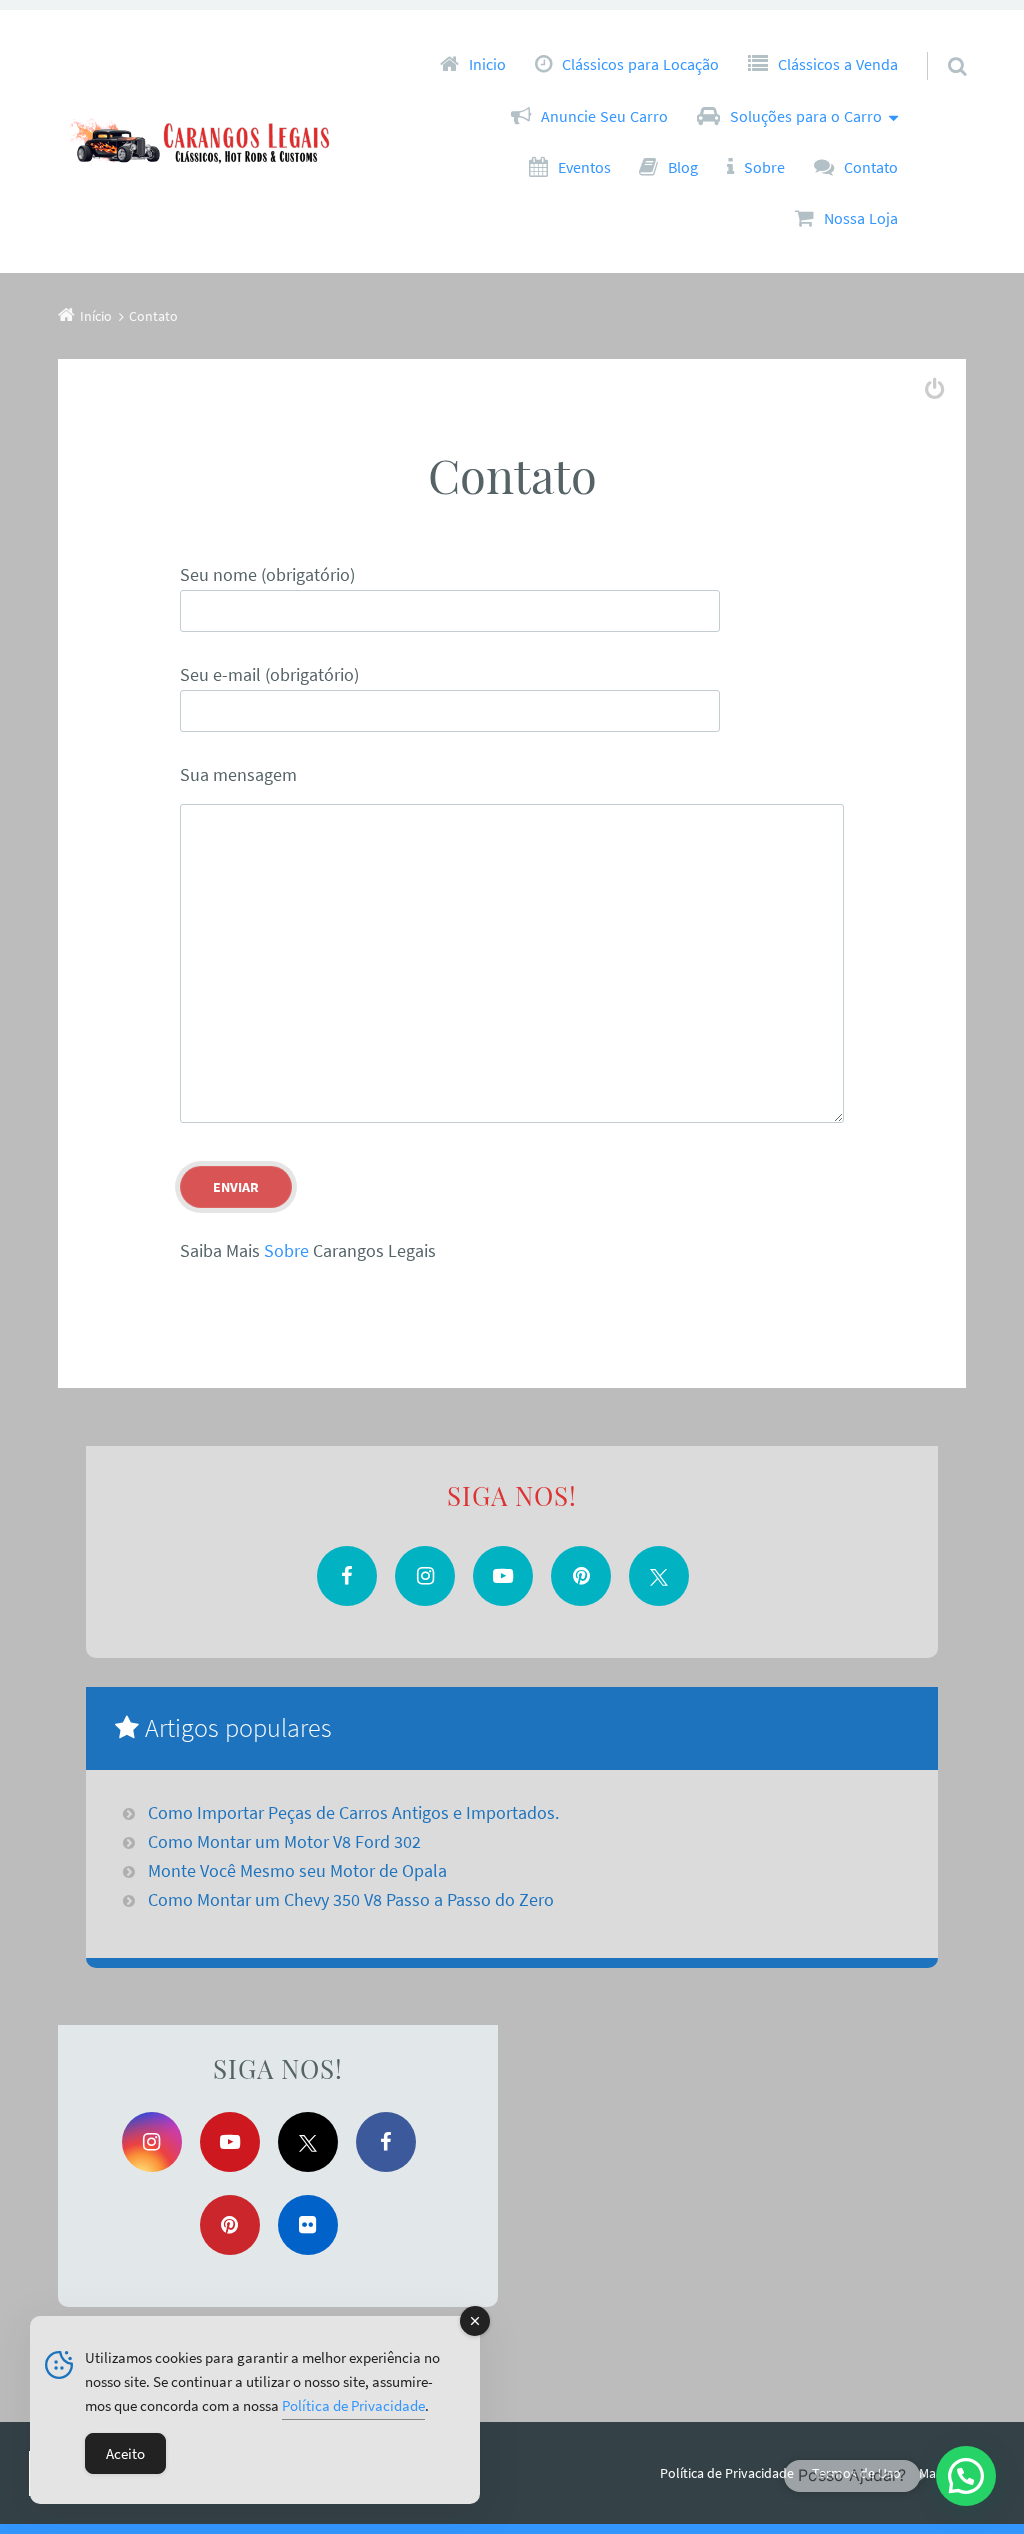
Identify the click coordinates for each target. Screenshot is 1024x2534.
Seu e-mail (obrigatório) (269, 674)
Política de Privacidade (727, 2473)
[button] (966, 2476)
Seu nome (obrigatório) (267, 574)
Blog (683, 167)
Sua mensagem (238, 774)
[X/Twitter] (659, 1576)
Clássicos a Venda (838, 64)
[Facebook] (347, 1576)
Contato (871, 167)
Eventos (584, 167)
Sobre (764, 167)
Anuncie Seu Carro (604, 116)
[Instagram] (425, 1576)
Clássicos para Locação (640, 64)
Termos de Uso (856, 2473)
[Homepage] (208, 141)
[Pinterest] (581, 1576)
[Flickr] (308, 2225)
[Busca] (939, 46)
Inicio (487, 64)
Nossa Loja (861, 218)
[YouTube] (503, 1576)
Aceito (125, 2453)
